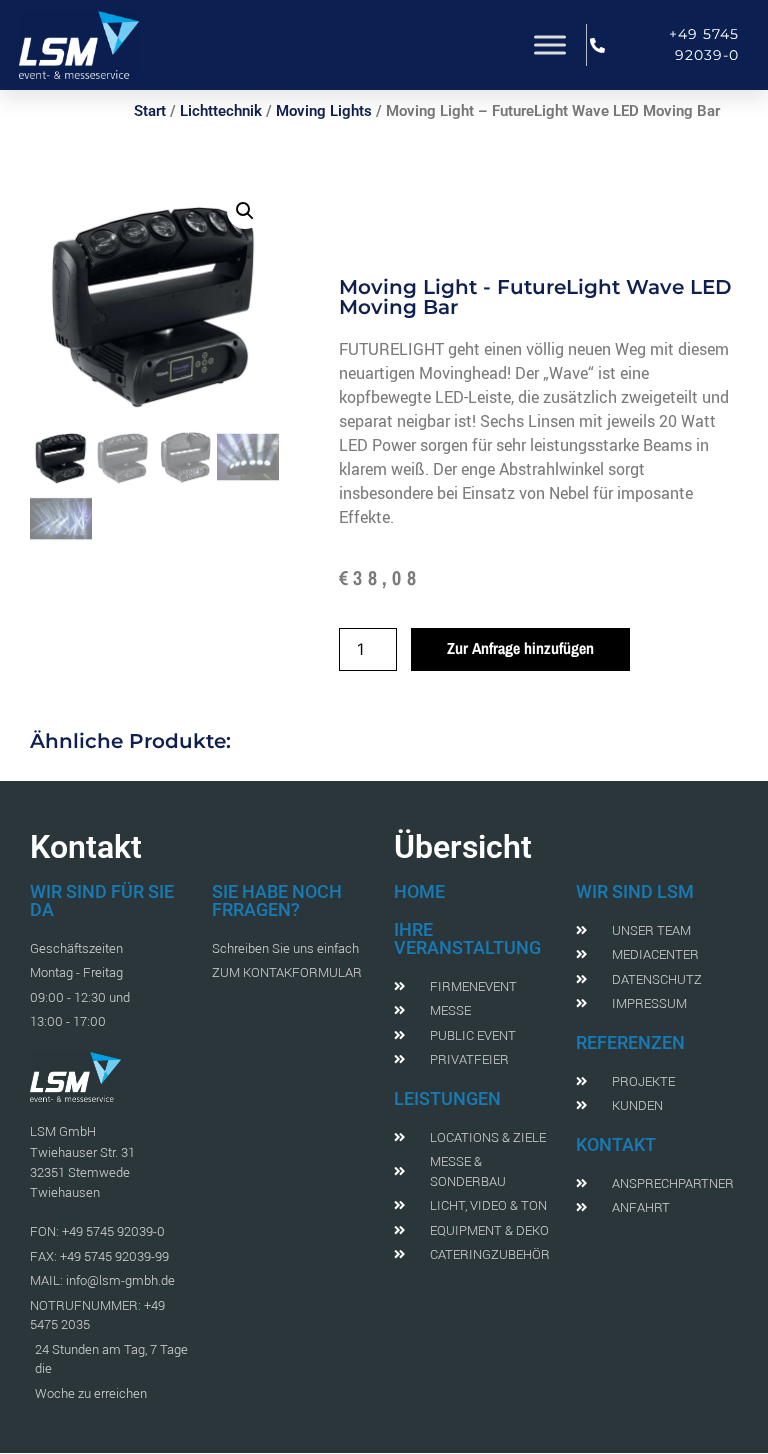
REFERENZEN (630, 1042)
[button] (245, 211)
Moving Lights (324, 111)
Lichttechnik (221, 111)
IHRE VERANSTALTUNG (467, 938)
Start (150, 111)
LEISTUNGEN (447, 1098)
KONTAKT (616, 1144)
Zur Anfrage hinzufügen (520, 648)
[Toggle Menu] (550, 44)
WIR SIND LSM (635, 891)
